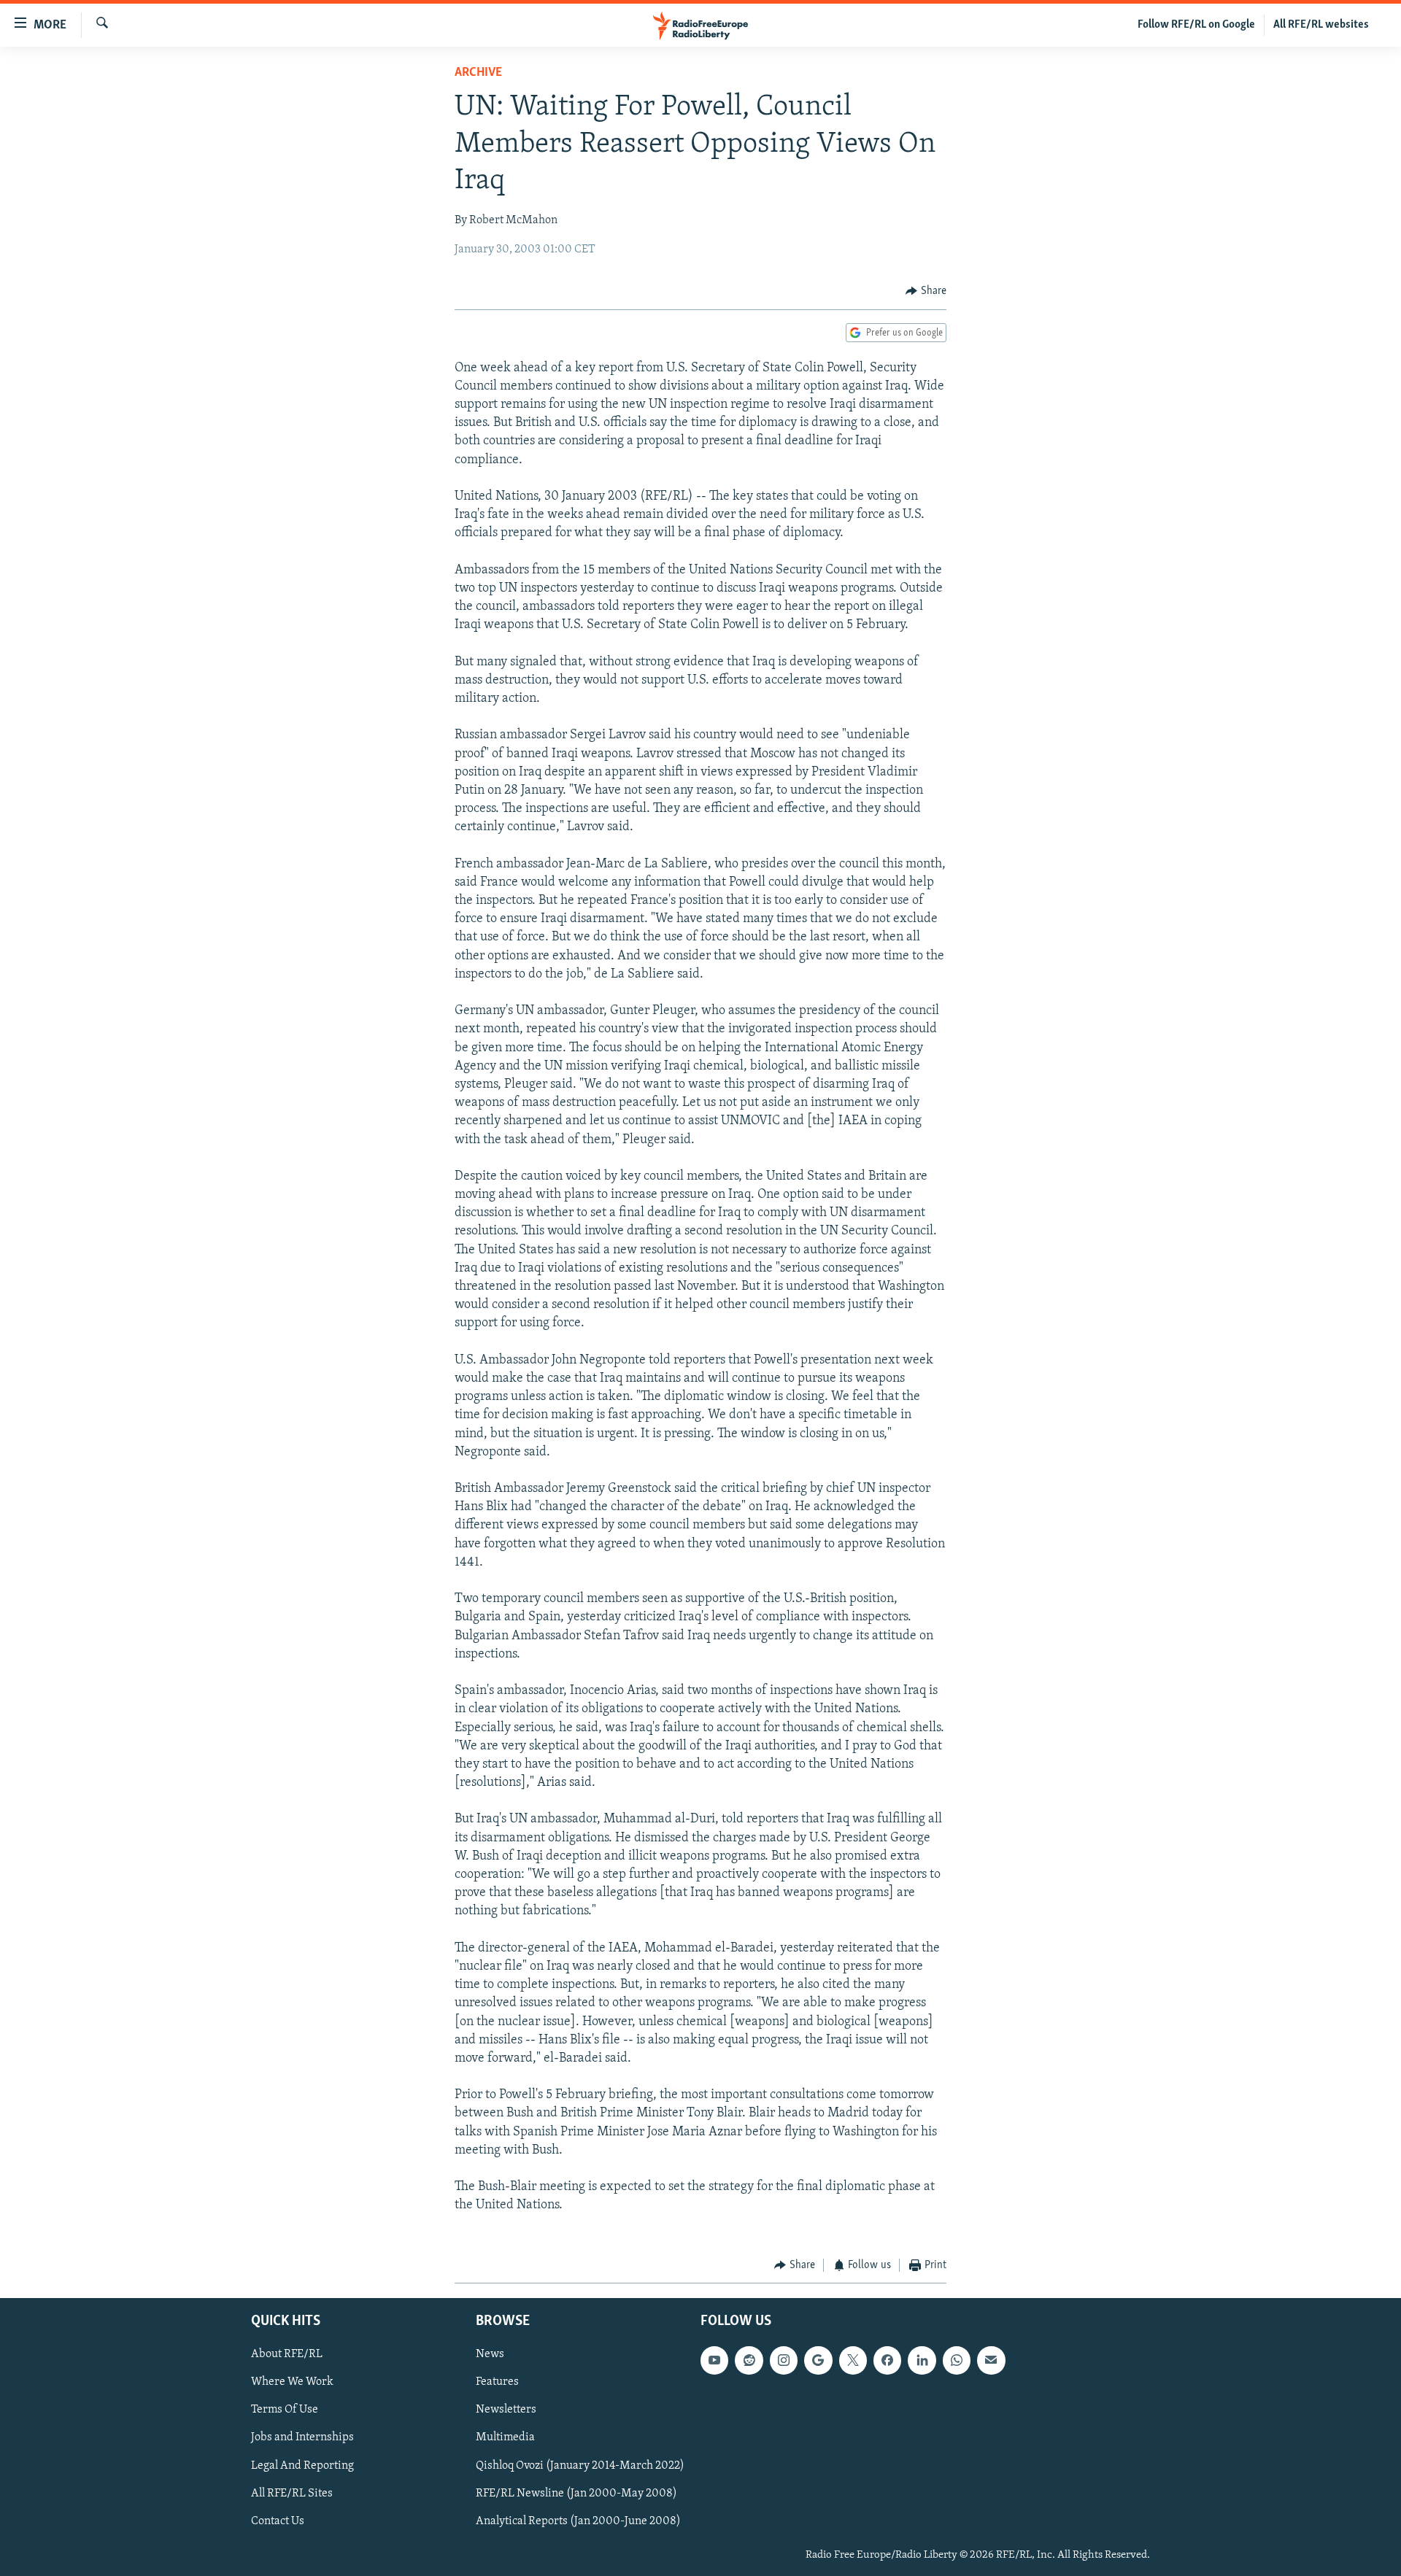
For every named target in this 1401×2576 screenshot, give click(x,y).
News (490, 2355)
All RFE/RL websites (1321, 25)
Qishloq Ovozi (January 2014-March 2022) (580, 2466)
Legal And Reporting (302, 2466)
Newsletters (506, 2410)
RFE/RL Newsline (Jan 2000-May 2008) (576, 2494)
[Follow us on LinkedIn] (922, 2361)
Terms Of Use (285, 2410)
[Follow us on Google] (818, 2361)
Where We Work (292, 2383)
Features (497, 2383)
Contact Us (278, 2521)
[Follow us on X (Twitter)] (853, 2361)
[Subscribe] (991, 2361)
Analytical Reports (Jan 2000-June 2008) (578, 2521)
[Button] (926, 291)
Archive (478, 73)
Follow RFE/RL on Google (1196, 25)
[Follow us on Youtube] (714, 2361)
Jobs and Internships (302, 2438)
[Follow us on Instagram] (784, 2361)
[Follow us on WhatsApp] (957, 2361)
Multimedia (505, 2438)
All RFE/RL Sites (292, 2494)
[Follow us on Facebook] (887, 2361)
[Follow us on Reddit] (749, 2361)
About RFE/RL (287, 2355)
